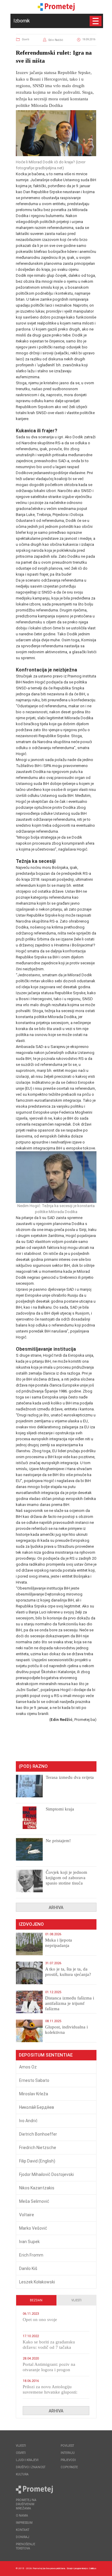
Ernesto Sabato (34, 2080)
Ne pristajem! (58, 1841)
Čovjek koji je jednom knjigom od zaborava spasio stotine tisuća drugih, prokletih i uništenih (66, 1883)
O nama (22, 2516)
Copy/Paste (69, 2467)
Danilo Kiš (28, 2268)
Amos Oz (28, 2067)
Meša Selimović (34, 2201)
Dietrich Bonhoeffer (38, 2134)
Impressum (24, 2523)
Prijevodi (68, 2460)
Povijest (67, 2446)
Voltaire (27, 2215)
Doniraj (23, 2537)
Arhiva (56, 1908)
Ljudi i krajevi (27, 2460)
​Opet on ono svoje (40, 2320)
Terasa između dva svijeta (70, 1777)
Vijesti (76, 2300)
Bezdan (36, 2300)
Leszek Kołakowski (37, 2282)
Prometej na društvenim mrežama (26, 2504)
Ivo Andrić (28, 2121)
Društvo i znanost (31, 2467)
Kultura (22, 2474)
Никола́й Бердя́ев (37, 2107)
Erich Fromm (31, 2255)
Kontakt (23, 2530)
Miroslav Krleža (34, 2094)
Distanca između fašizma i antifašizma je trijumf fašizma (70, 2003)
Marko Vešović (33, 2228)
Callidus (93, 2568)
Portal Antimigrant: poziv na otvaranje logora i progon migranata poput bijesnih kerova (53, 2370)
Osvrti (26, 39)
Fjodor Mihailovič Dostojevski (46, 2174)
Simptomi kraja (60, 1809)
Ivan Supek (29, 2242)
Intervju (68, 2453)
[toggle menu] (96, 21)
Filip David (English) (37, 2161)
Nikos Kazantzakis (37, 2188)
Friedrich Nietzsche (38, 2148)
